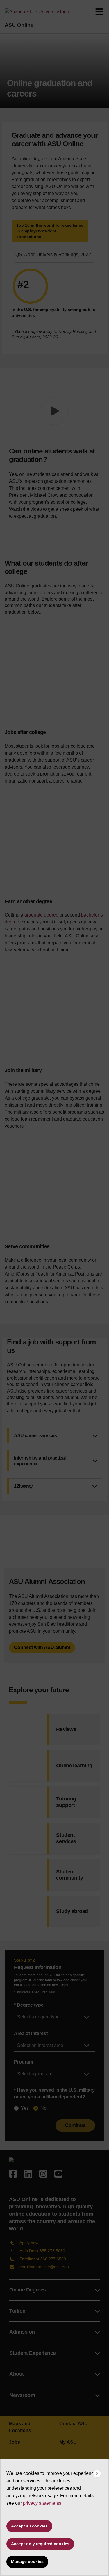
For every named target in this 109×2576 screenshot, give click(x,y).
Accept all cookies (29, 2526)
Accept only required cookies (40, 2544)
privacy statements (42, 2503)
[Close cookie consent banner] (97, 2474)
